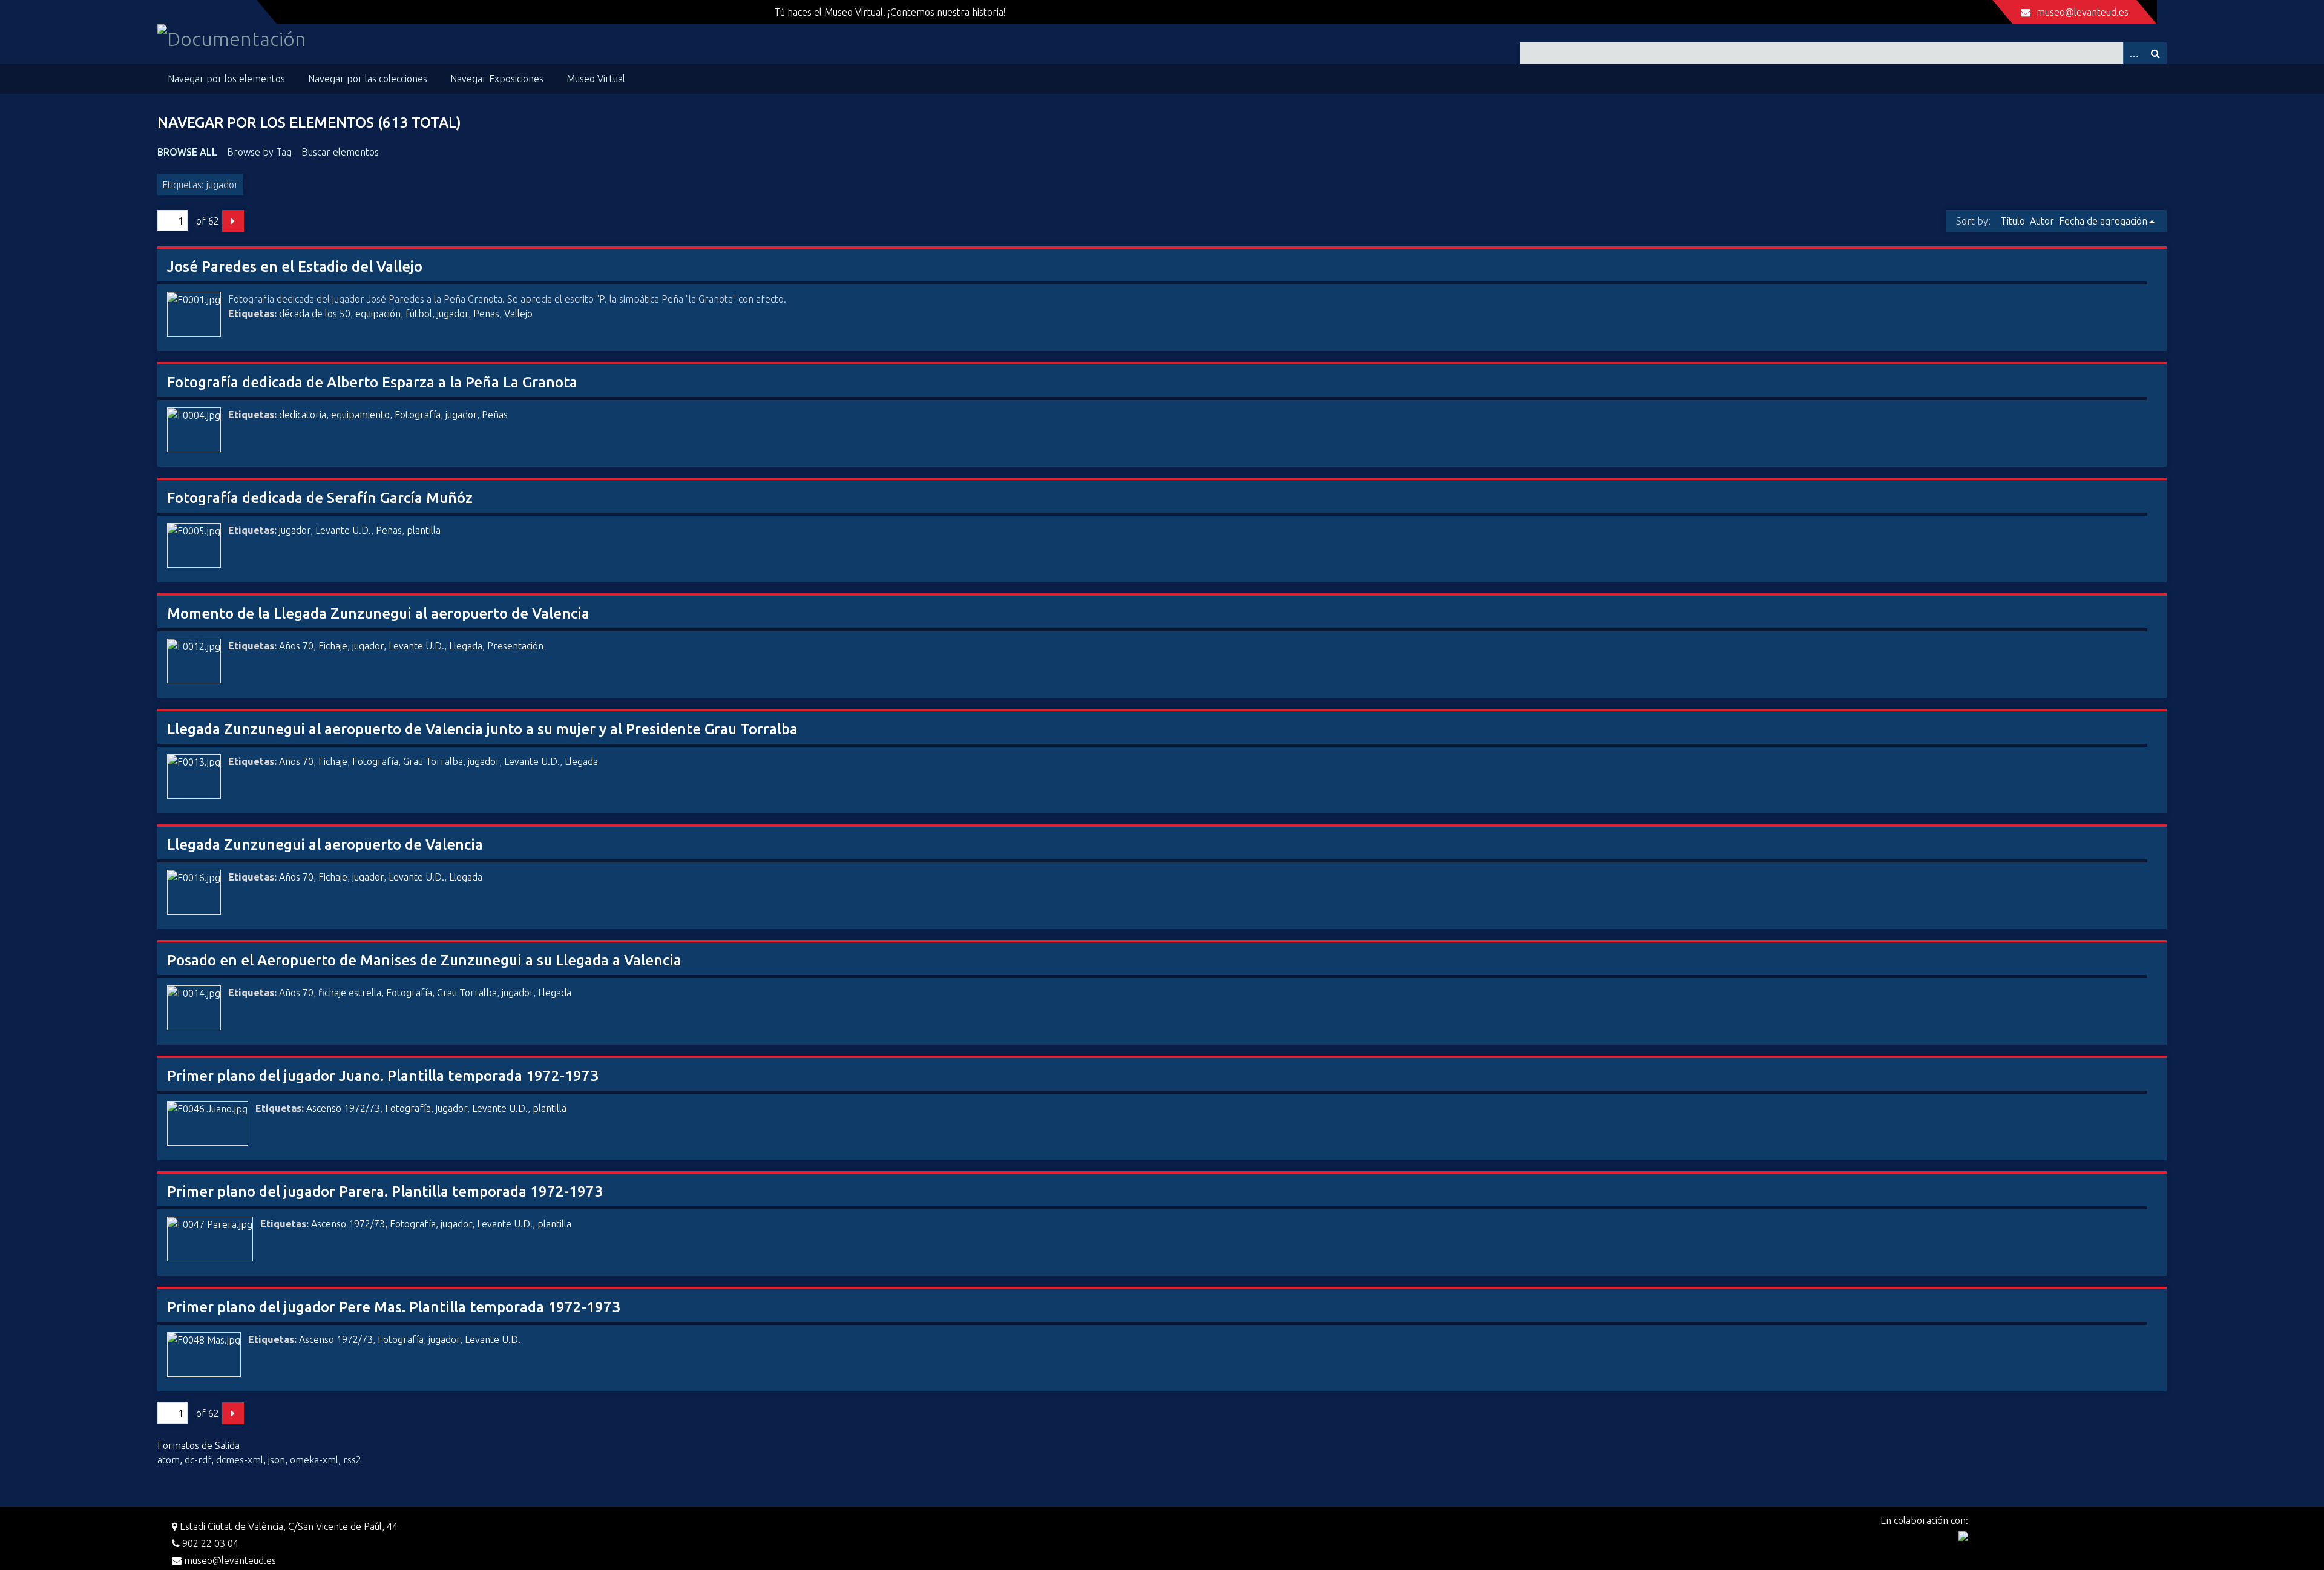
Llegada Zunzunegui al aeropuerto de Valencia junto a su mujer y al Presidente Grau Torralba (482, 729)
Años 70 (296, 646)
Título (2013, 221)
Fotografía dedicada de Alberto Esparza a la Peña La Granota (372, 382)
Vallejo (518, 314)
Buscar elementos (340, 152)
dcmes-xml (240, 1460)
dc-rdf (198, 1460)
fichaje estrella (350, 993)
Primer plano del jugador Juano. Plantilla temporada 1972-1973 (383, 1076)
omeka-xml (314, 1460)
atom (169, 1460)
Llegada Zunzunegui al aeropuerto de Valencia (325, 845)
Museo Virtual (596, 79)
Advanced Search (2134, 53)
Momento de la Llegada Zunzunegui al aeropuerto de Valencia (378, 613)
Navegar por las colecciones (368, 79)
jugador (453, 314)
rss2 (352, 1460)
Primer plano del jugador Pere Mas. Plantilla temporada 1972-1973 (394, 1307)
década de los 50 (315, 314)
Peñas (486, 314)
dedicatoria (303, 415)
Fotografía (418, 415)
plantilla (424, 530)
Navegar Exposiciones (497, 79)
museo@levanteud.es (2083, 12)
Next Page (233, 221)
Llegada (466, 646)
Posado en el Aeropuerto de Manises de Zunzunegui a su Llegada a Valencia (424, 960)
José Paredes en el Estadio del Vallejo (295, 267)
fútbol (419, 314)
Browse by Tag (259, 152)
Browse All (187, 152)
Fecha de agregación (2103, 221)
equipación (378, 314)
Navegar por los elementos (226, 79)
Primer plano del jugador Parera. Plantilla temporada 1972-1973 (385, 1191)
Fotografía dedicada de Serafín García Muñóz (320, 498)
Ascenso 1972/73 (343, 1108)
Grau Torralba (433, 761)
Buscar (2156, 53)
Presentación (515, 646)
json (277, 1460)
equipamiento (360, 415)
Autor (2042, 221)
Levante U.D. (343, 530)
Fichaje (333, 646)
